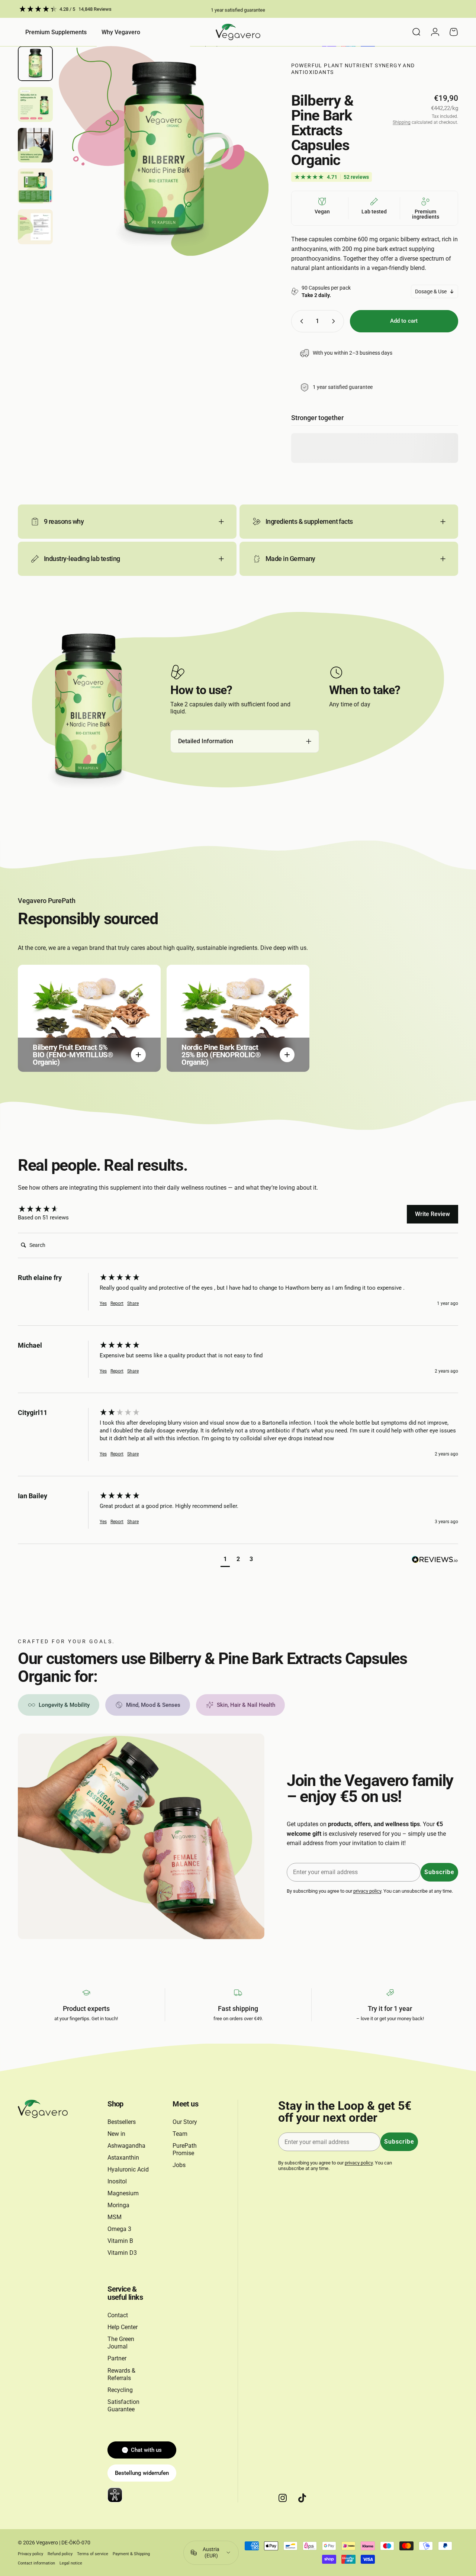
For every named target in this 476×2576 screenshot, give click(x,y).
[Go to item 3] (35, 145)
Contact (118, 2315)
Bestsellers (122, 2122)
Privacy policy (30, 2554)
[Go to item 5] (35, 227)
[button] (225, 1560)
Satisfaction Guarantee (123, 2406)
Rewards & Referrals (121, 2374)
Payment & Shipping (131, 2554)
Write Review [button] (432, 1214)
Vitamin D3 (122, 2253)
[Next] (249, 164)
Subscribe (439, 1872)
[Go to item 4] (35, 186)
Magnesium (123, 2193)
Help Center (123, 2327)
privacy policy (367, 1891)
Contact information (36, 2563)
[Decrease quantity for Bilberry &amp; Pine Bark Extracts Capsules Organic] (300, 321)
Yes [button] (103, 1303)
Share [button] (133, 1303)
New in (116, 2134)
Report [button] (117, 1303)
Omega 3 (119, 2229)
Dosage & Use (431, 291)
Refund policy (60, 2554)
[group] (57, 1209)
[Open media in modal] (164, 151)
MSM (115, 2217)
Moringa (118, 2205)
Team (180, 2134)
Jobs (179, 2165)
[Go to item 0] (35, 64)
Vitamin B (120, 2241)
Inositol (117, 2181)
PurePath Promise (185, 2149)
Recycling (120, 2390)
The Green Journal (121, 2343)
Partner (117, 2358)
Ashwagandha (126, 2146)
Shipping (402, 122)
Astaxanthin (123, 2158)
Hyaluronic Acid (128, 2169)
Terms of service (93, 2554)
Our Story (185, 2122)
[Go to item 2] (35, 104)
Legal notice (71, 2563)
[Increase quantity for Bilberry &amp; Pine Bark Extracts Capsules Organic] (335, 321)
